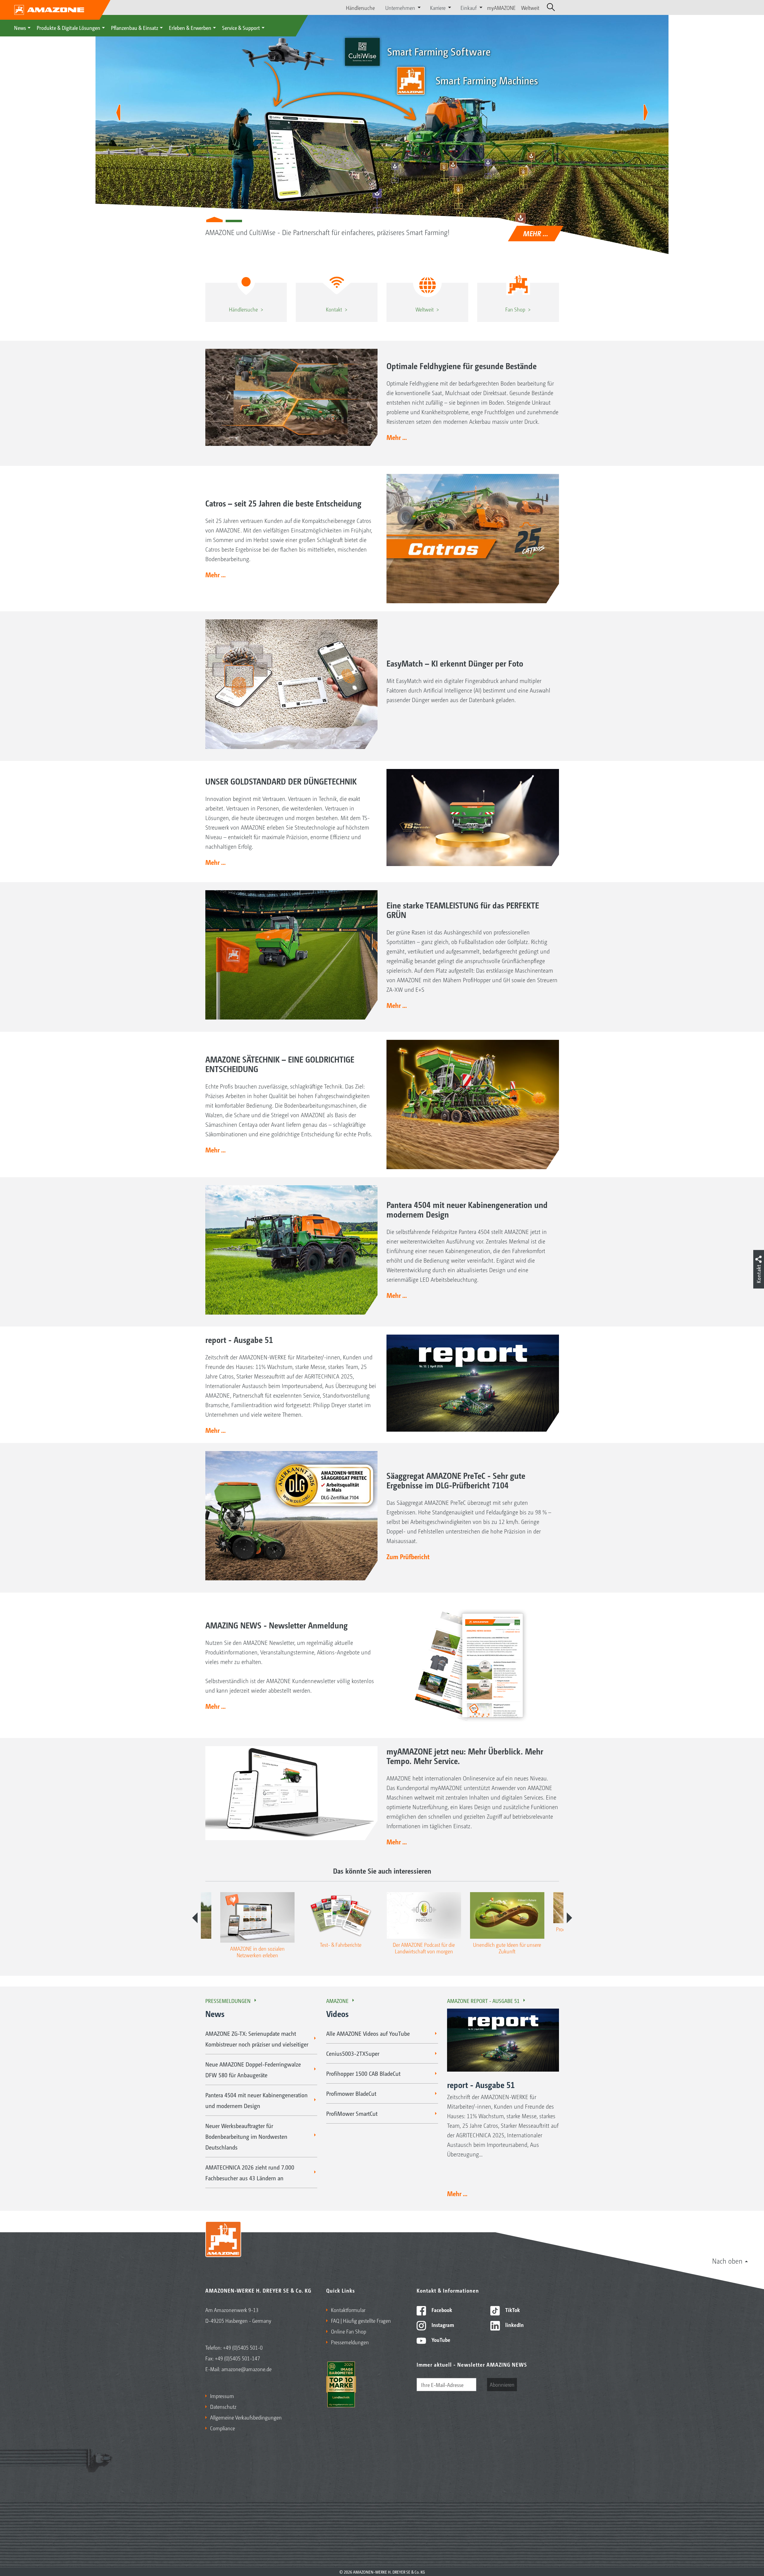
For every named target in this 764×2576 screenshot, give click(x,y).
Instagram (442, 2325)
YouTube (440, 2339)
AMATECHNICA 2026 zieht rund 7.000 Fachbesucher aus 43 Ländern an (250, 2173)
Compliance (222, 2428)
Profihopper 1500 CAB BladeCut (363, 2073)
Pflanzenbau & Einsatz (135, 27)
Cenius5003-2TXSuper (353, 2053)
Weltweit (530, 7)
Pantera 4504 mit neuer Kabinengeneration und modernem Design (257, 2100)
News (20, 27)
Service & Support (241, 27)
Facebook (441, 2310)
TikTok (512, 2310)
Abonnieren (502, 2384)
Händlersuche (360, 7)
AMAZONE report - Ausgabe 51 (483, 2001)
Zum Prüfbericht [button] (408, 1556)
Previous (195, 1918)
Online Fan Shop (349, 2331)
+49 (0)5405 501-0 (243, 2347)
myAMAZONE (501, 7)
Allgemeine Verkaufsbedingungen (246, 2417)
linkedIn (514, 2325)
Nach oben (727, 2261)
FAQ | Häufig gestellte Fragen (361, 2320)
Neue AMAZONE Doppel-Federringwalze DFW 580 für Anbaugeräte (253, 2070)
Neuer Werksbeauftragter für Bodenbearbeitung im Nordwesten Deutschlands (246, 2136)
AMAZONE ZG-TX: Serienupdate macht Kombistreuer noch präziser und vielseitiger (257, 2039)
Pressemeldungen (228, 2001)
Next (569, 1918)
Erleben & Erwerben (190, 27)
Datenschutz (223, 2406)
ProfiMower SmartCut (352, 2113)
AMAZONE (337, 2001)
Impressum (222, 2396)
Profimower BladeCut (351, 2093)
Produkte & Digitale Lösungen (68, 27)
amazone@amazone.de (247, 2369)
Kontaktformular (348, 2310)
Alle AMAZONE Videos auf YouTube (368, 2033)
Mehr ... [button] (397, 437)
